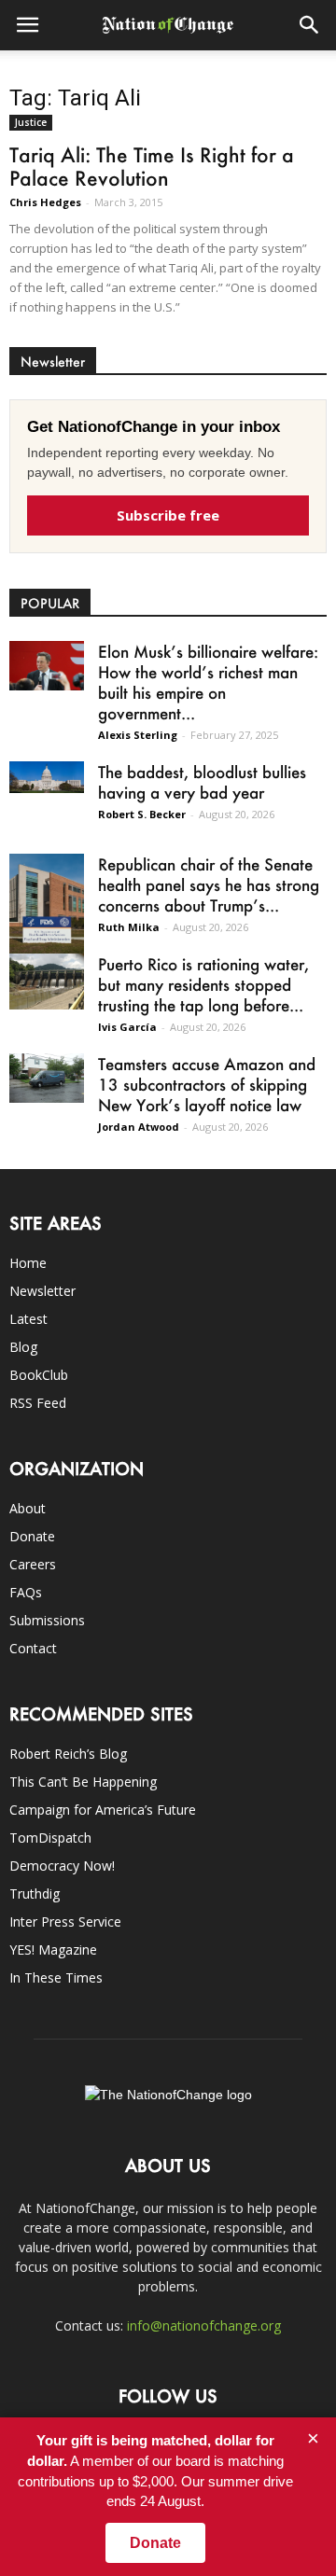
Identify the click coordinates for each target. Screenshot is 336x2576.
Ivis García (127, 1027)
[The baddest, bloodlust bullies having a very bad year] (47, 777)
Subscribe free (168, 515)
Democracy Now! (62, 1866)
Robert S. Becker (142, 814)
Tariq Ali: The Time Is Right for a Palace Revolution (152, 166)
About (28, 1508)
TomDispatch (50, 1838)
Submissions (47, 1620)
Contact (33, 1648)
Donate (32, 1536)
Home (28, 1263)
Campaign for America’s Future (103, 1810)
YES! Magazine (53, 1949)
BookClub (39, 1375)
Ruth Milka (129, 927)
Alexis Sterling (138, 735)
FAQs (26, 1592)
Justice (31, 122)
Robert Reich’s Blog (68, 1754)
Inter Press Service (65, 1922)
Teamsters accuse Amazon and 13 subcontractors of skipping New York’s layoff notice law (207, 1084)
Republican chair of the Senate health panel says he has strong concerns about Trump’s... (209, 884)
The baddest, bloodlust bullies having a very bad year (202, 782)
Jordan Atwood (139, 1127)
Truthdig (35, 1894)
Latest (28, 1319)
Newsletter (42, 1291)
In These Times (56, 1977)
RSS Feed (38, 1403)
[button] (310, 25)
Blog (23, 1347)
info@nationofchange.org (204, 2325)
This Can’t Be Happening (83, 1782)
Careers (33, 1564)
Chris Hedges (45, 202)
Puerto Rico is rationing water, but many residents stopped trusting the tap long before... (203, 984)
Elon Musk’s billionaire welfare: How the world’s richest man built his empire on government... (208, 682)
